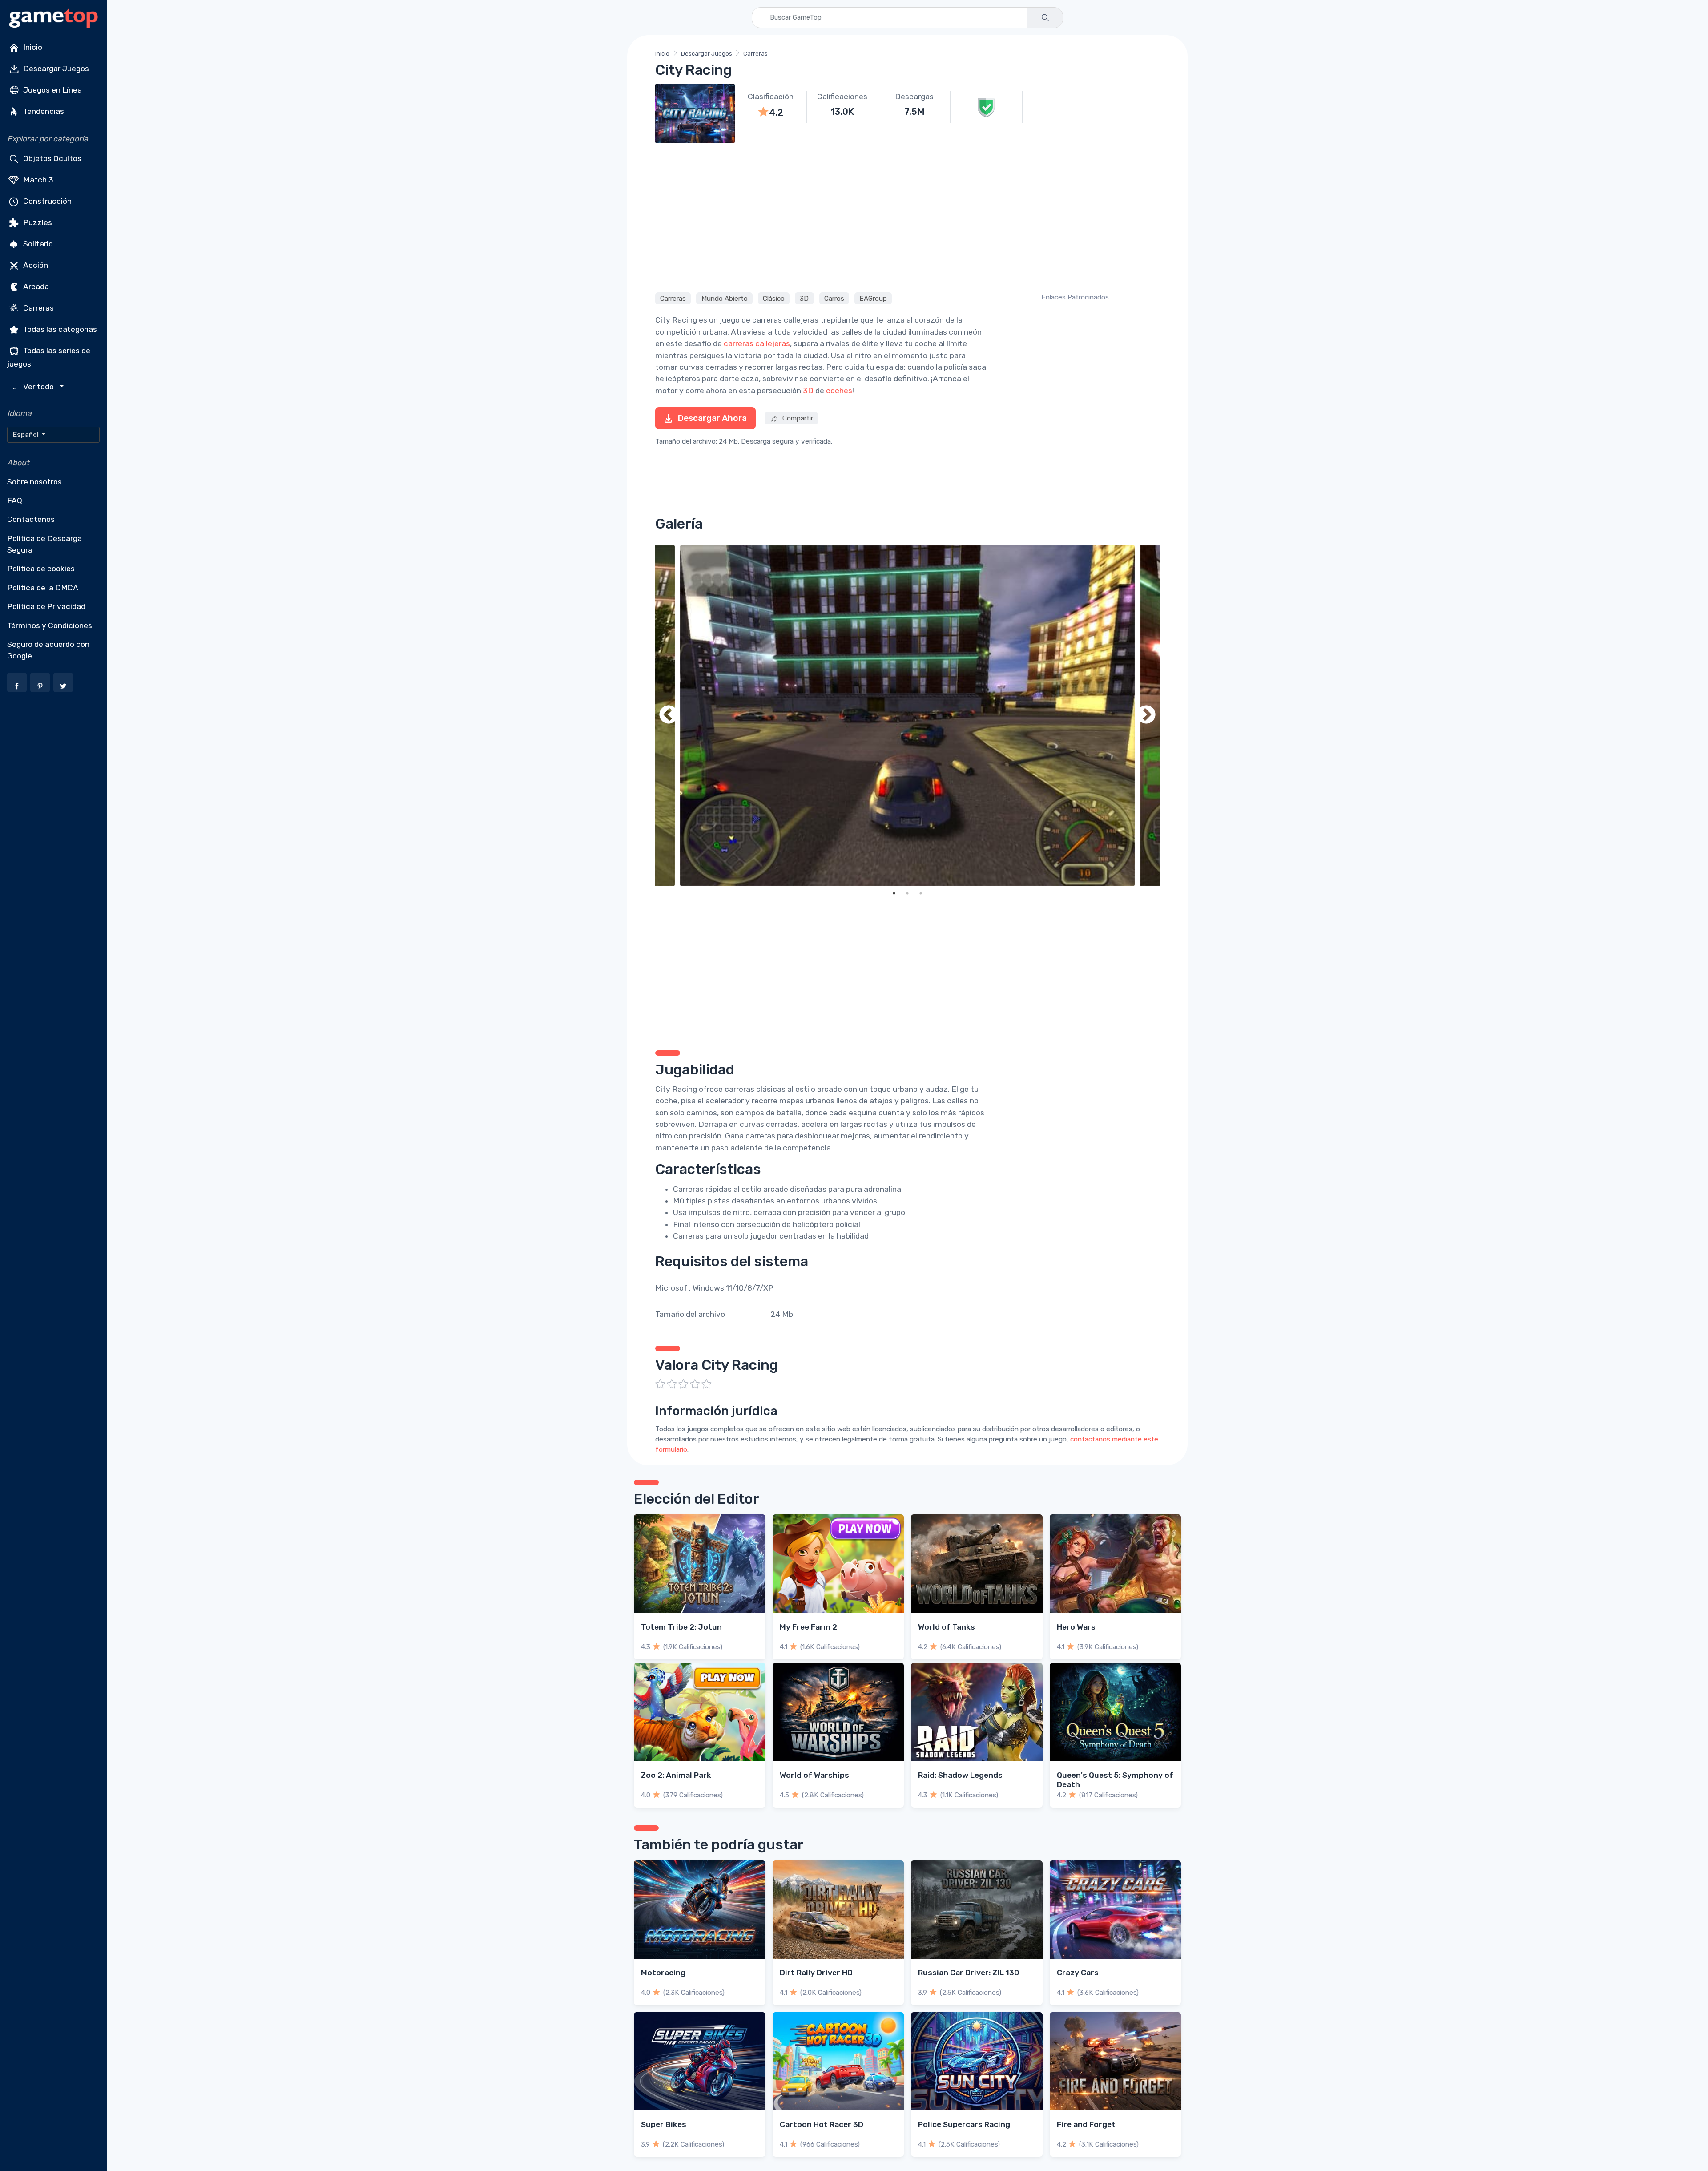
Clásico (774, 298)
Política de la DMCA (43, 588)
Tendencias (43, 111)
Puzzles (37, 222)
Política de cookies (41, 569)
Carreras (38, 308)
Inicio (32, 47)
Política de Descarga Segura (44, 544)
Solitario (37, 244)
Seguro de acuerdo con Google (48, 650)
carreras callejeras (757, 343)
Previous (669, 716)
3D (804, 298)
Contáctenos (31, 519)
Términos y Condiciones (50, 625)
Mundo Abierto (725, 298)
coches (839, 391)
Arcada (35, 287)
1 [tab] (894, 893)
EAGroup (873, 298)
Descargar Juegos (55, 69)
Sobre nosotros (34, 482)
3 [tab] (921, 893)
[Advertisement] (907, 216)
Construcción (46, 201)
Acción (35, 265)
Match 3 (37, 180)
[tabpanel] (907, 716)
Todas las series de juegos (49, 357)
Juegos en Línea (52, 90)
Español (26, 435)
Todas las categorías (59, 329)
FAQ (15, 500)
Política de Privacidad (46, 606)
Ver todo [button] (34, 387)
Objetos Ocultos (51, 158)
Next (1146, 716)
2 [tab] (907, 893)
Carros (834, 298)
